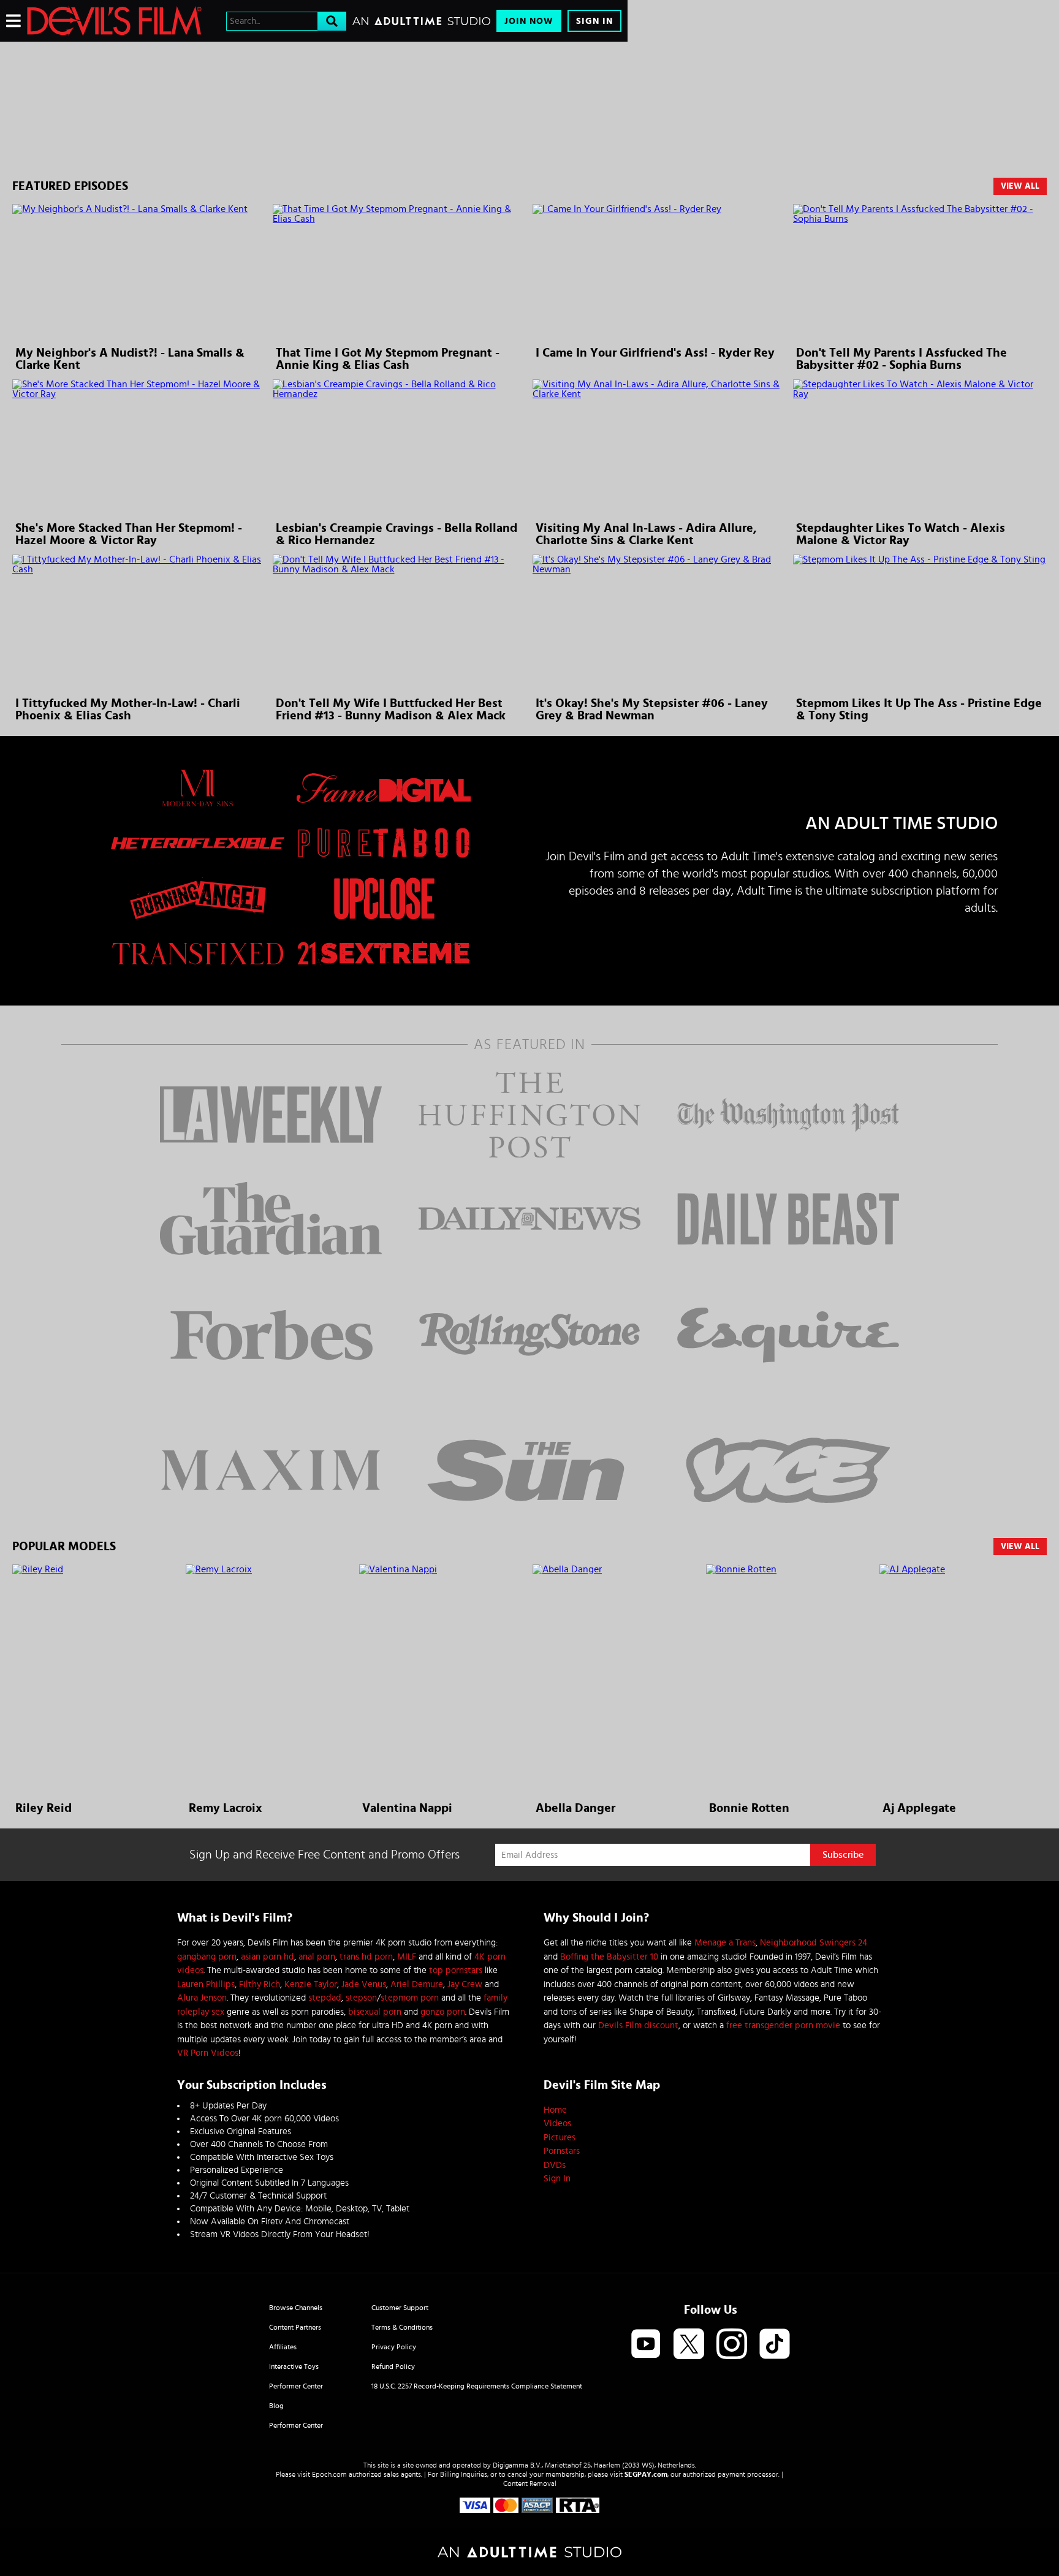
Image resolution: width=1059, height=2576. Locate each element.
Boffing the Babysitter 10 (609, 1957)
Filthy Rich (260, 1984)
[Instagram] (732, 2345)
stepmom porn (410, 1998)
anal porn (317, 1957)
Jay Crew (465, 1984)
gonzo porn (443, 2012)
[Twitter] (689, 2345)
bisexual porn (375, 2012)
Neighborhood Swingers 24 (814, 1943)
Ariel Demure (417, 1984)
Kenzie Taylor (311, 1984)
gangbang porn (207, 1957)
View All (1020, 186)
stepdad (325, 1998)
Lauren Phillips (206, 1984)
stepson (361, 1998)
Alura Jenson (202, 1998)
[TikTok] (775, 2345)
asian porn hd (268, 1957)
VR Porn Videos (208, 2053)
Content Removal (530, 2483)
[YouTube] (646, 2345)
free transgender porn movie (783, 2025)
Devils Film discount (638, 2025)
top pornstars (456, 1970)
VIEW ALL (1020, 1547)
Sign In (594, 21)
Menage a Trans (725, 1943)
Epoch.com (329, 2474)
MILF (407, 1957)
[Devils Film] (114, 21)
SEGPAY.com (646, 2474)
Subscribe (843, 1855)
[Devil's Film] (314, 88)
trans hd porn (366, 1957)
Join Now (529, 21)
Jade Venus (364, 1984)
